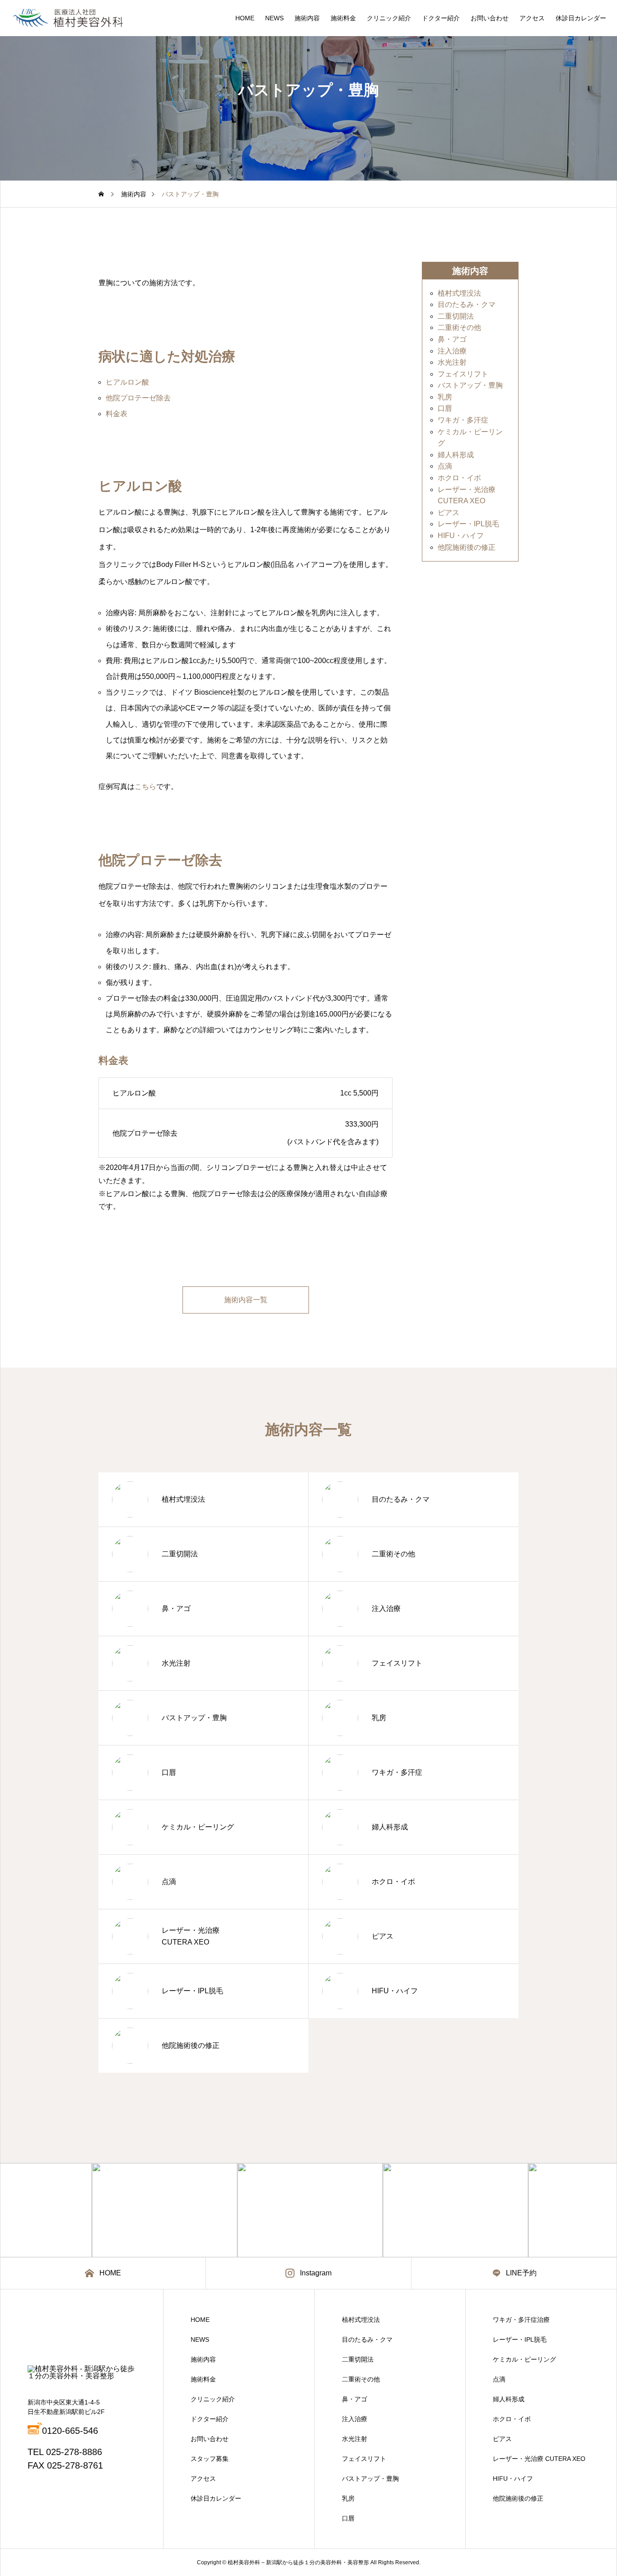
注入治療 (452, 351)
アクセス (532, 18)
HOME (245, 18)
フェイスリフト (463, 374)
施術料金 (343, 18)
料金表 (117, 414)
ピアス (449, 513)
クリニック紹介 (389, 18)
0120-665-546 (70, 2431)
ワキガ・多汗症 (463, 420)
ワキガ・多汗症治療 (521, 2320)
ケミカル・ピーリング (524, 2359)
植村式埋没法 (459, 293)
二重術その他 (459, 328)
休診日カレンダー (581, 18)
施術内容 (307, 18)
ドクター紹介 (441, 18)
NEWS (274, 18)
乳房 (445, 397)
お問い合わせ (490, 18)
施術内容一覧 (246, 1300)
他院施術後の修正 (467, 547)
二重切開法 (456, 316)
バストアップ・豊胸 (470, 386)
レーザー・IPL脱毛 (468, 524)
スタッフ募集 (210, 2459)
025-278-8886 (74, 2452)
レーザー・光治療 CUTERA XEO (539, 2459)
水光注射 (452, 363)
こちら (145, 787)
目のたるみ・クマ (467, 305)
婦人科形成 (456, 455)
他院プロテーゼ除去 (138, 398)
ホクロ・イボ (459, 478)
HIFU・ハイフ (461, 536)
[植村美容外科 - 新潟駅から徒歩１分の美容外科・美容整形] (68, 18)
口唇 (445, 409)
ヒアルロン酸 (127, 382)
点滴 (445, 466)
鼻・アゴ (452, 339)
